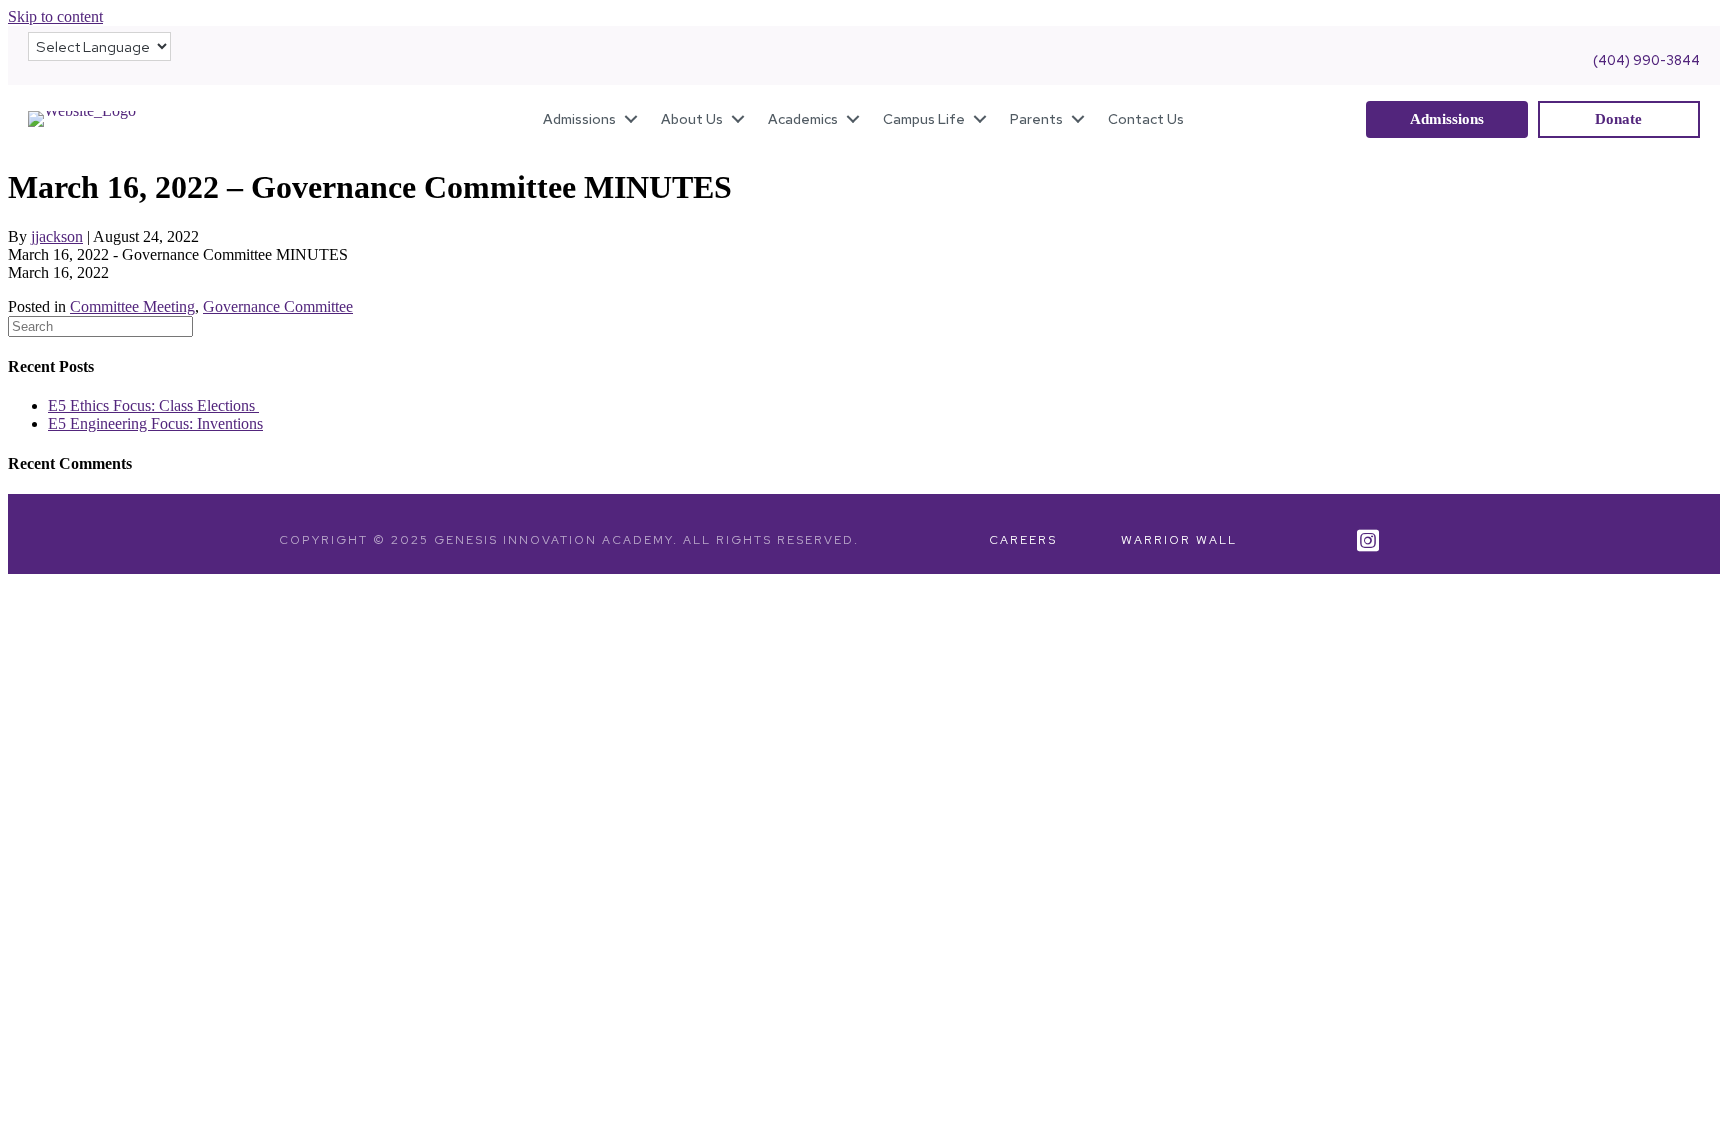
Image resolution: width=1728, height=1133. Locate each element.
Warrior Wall (1179, 540)
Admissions (579, 119)
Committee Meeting (132, 306)
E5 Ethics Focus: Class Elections (153, 405)
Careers (1023, 540)
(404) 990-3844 (1646, 60)
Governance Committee (278, 306)
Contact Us (1146, 119)
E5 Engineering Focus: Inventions (155, 423)
